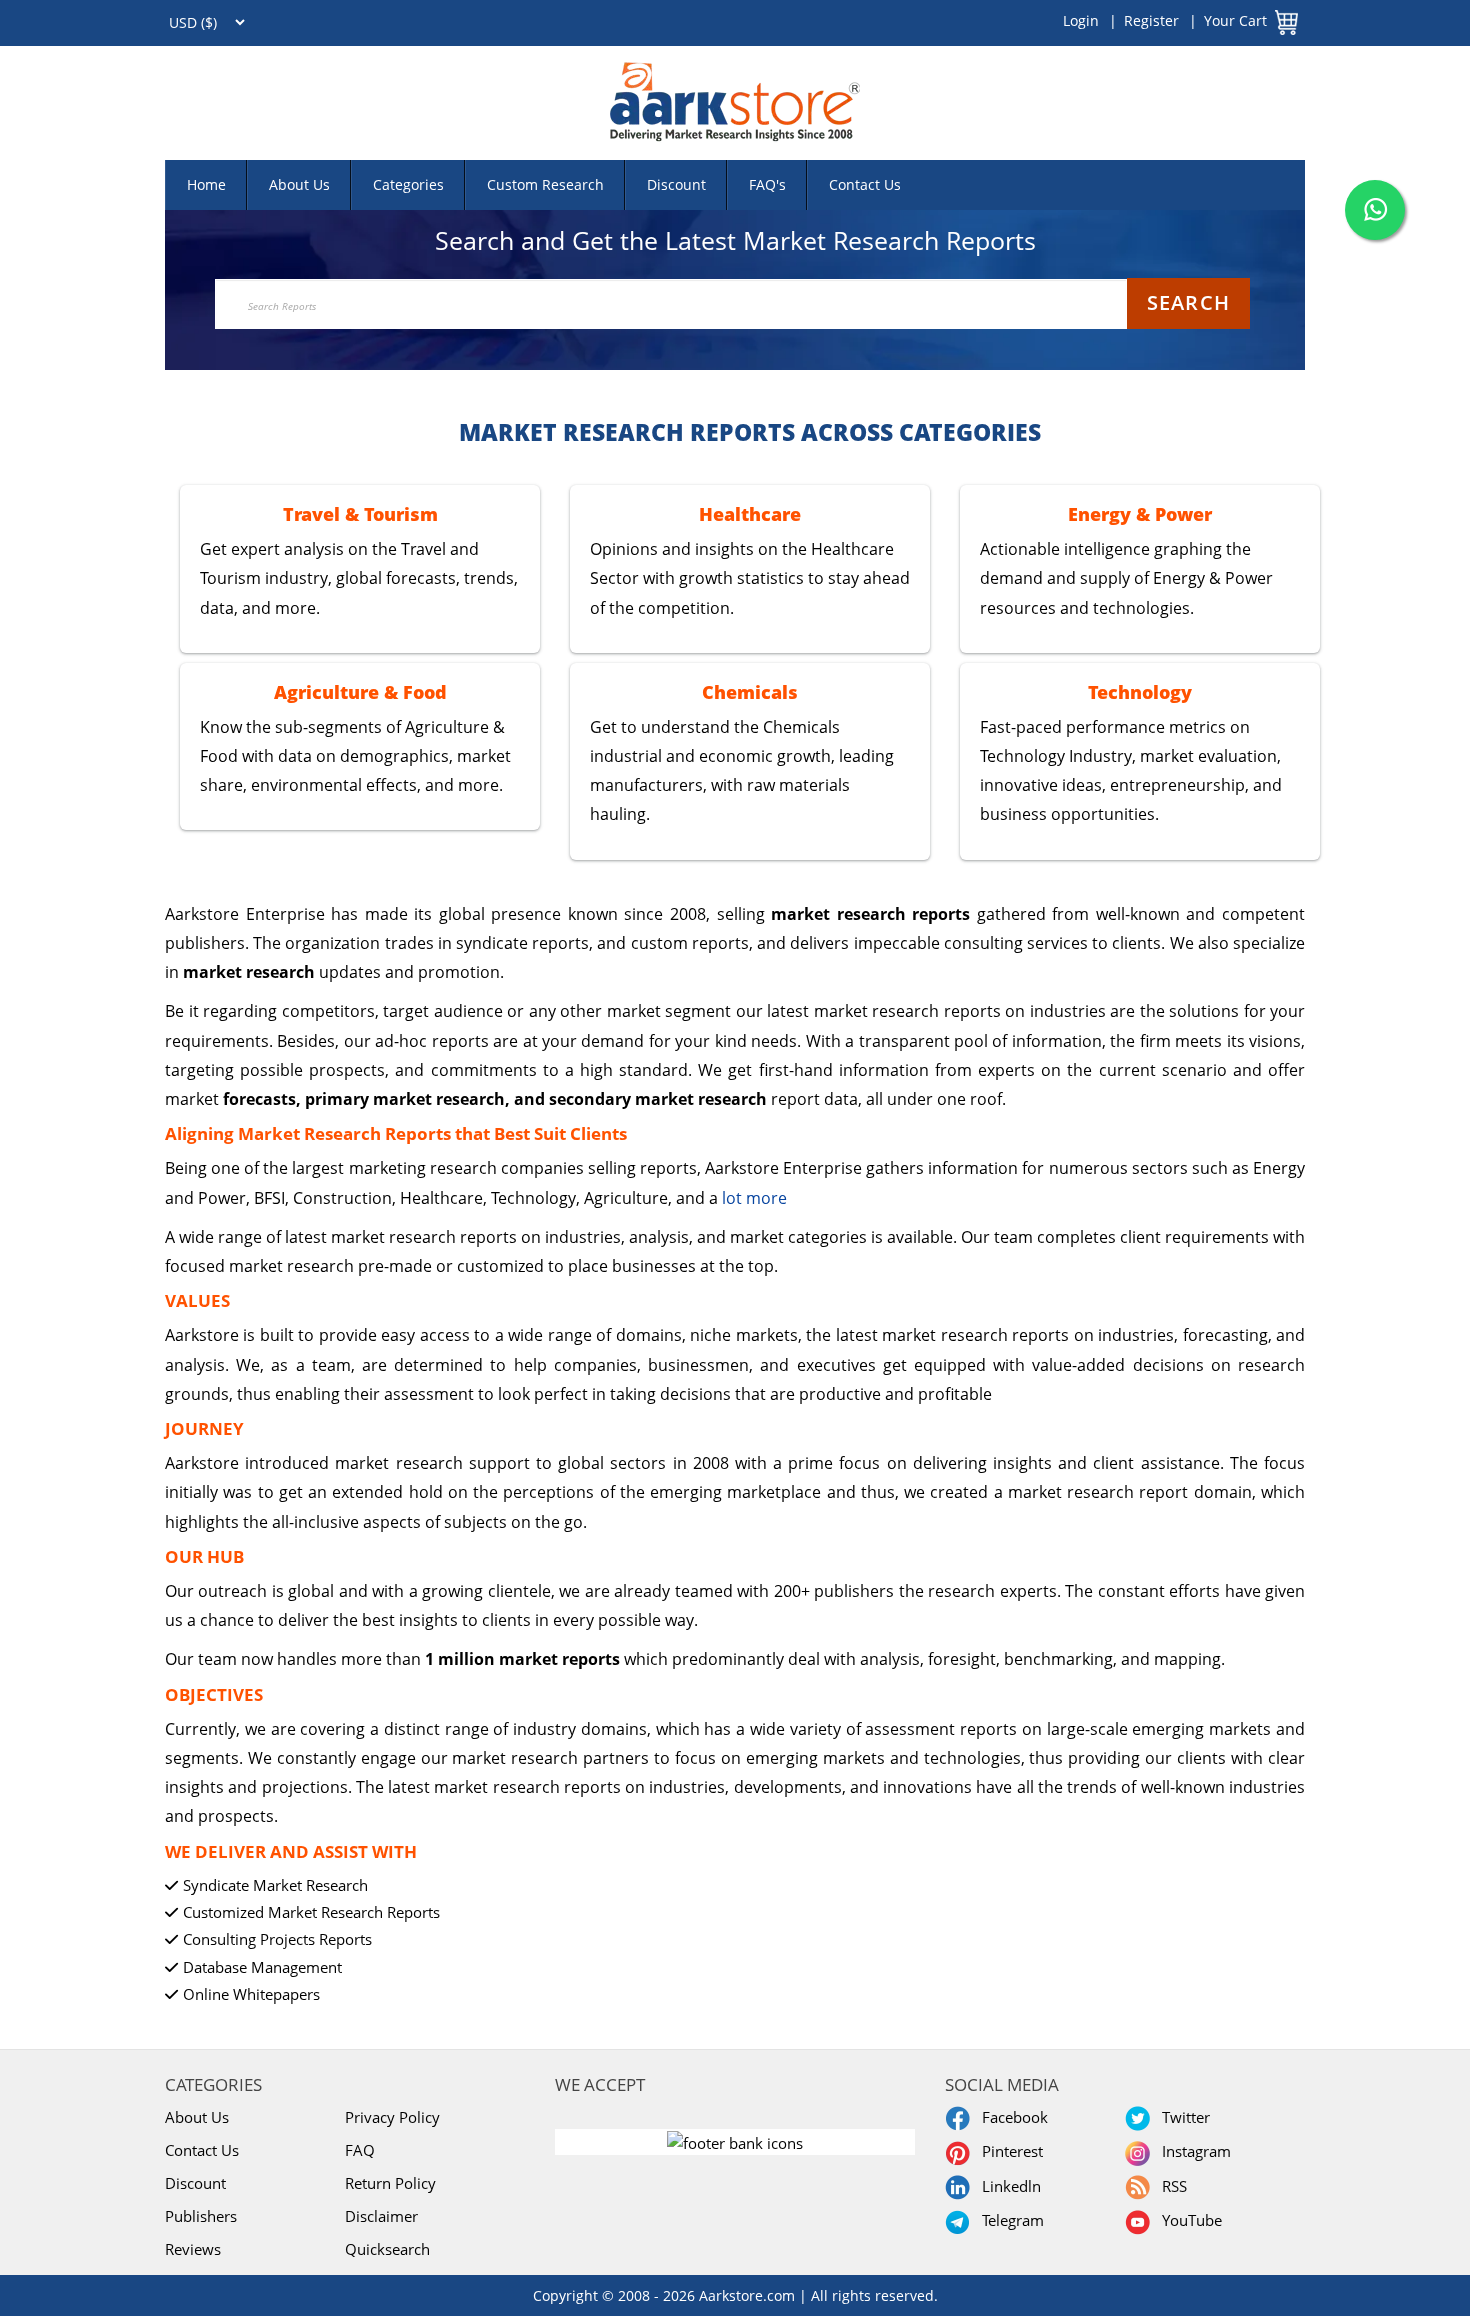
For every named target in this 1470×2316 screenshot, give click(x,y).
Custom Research (545, 184)
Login (1081, 20)
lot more (754, 1198)
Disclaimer (381, 2216)
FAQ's (767, 184)
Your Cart (1235, 20)
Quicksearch (387, 2249)
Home (206, 184)
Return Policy (390, 2183)
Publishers (201, 2216)
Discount (676, 184)
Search (1188, 302)
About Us (299, 184)
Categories (408, 184)
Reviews (193, 2249)
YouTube (1188, 2220)
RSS (1170, 2186)
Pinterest (1008, 2151)
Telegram (1009, 2220)
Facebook (1011, 2117)
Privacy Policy (392, 2117)
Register (1151, 20)
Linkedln (1007, 2186)
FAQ (360, 2150)
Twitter (1182, 2117)
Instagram (1192, 2151)
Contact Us (865, 184)
